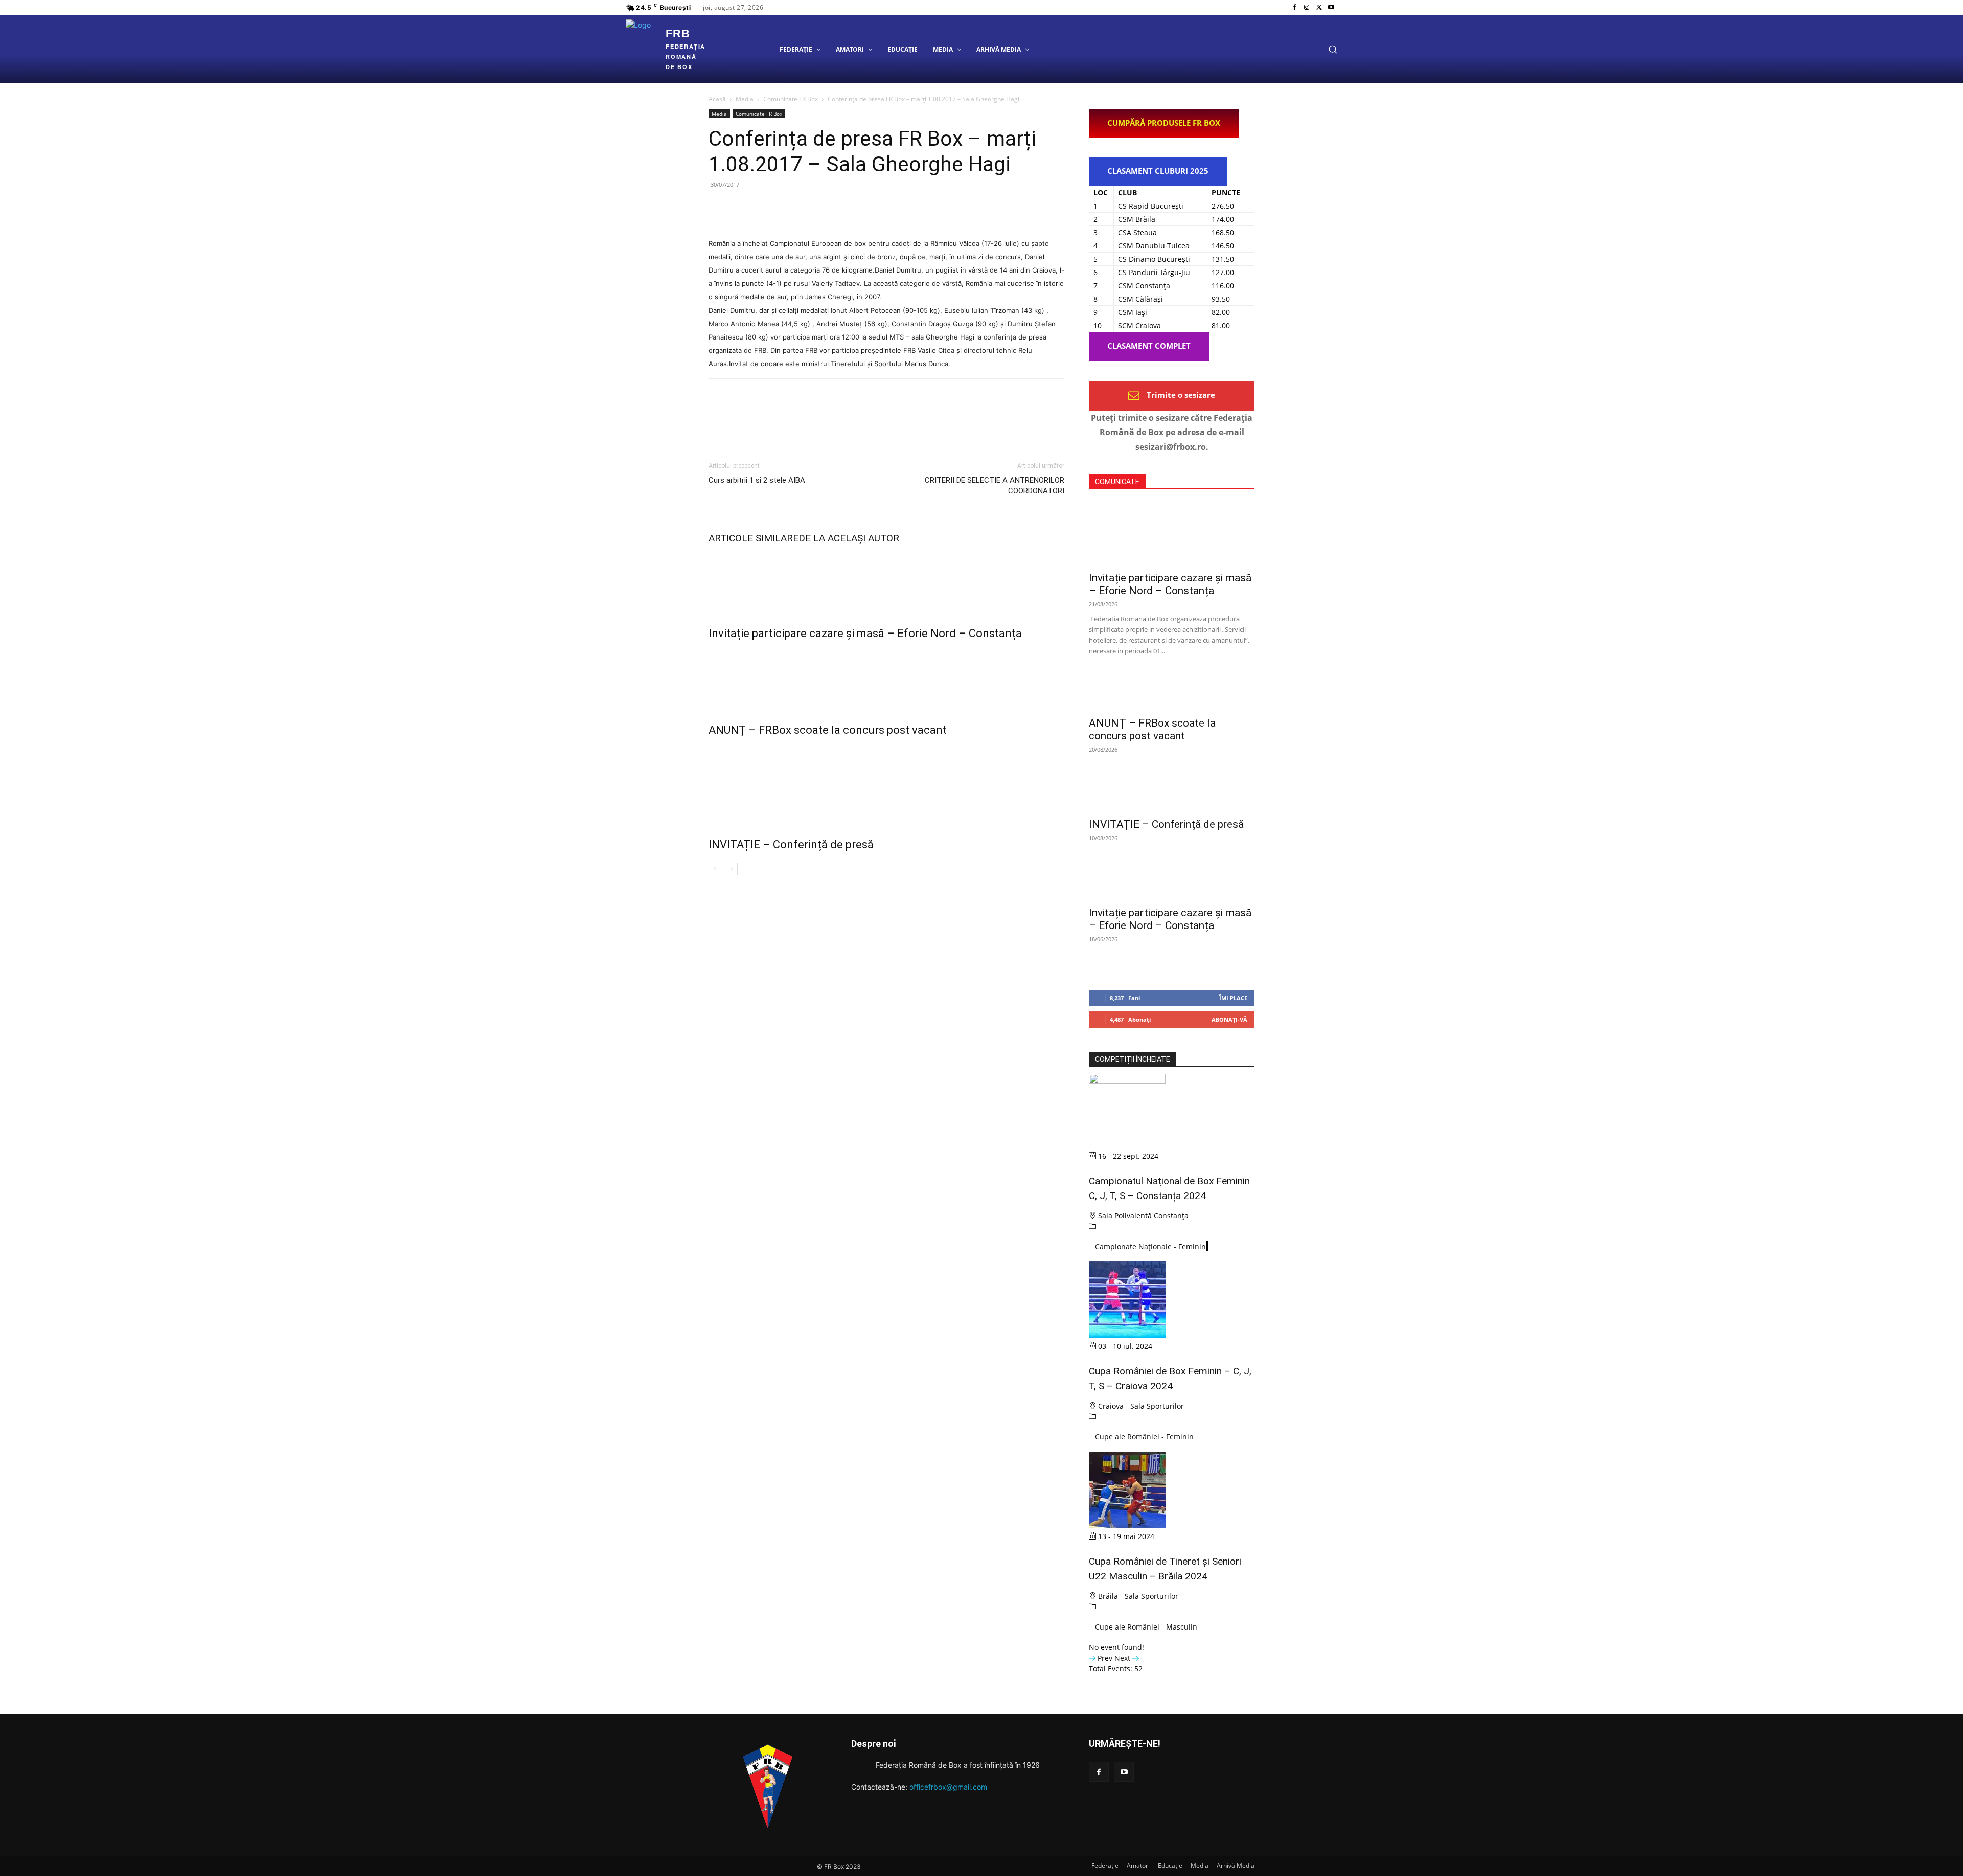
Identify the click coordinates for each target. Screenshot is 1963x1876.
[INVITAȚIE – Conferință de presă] (886, 785)
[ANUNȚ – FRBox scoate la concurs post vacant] (886, 680)
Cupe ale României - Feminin (1144, 1437)
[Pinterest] (766, 208)
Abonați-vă (1229, 1019)
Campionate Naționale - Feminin (1150, 1246)
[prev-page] (715, 869)
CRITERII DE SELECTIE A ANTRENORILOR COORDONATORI (995, 485)
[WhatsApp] (789, 208)
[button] (1333, 49)
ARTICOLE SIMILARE (754, 538)
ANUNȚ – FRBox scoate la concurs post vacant (828, 730)
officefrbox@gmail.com (948, 1787)
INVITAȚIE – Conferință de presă (791, 844)
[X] (1319, 8)
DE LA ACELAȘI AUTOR (849, 538)
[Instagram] (1307, 8)
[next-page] (731, 869)
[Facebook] (1294, 8)
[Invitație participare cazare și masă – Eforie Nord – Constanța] (886, 582)
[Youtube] (1331, 8)
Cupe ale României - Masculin (1146, 1627)
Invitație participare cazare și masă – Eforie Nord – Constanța (865, 633)
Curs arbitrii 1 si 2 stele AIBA (757, 480)
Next (1123, 1658)
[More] (813, 208)
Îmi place (1233, 998)
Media (745, 99)
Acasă (717, 99)
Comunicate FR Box (791, 99)
